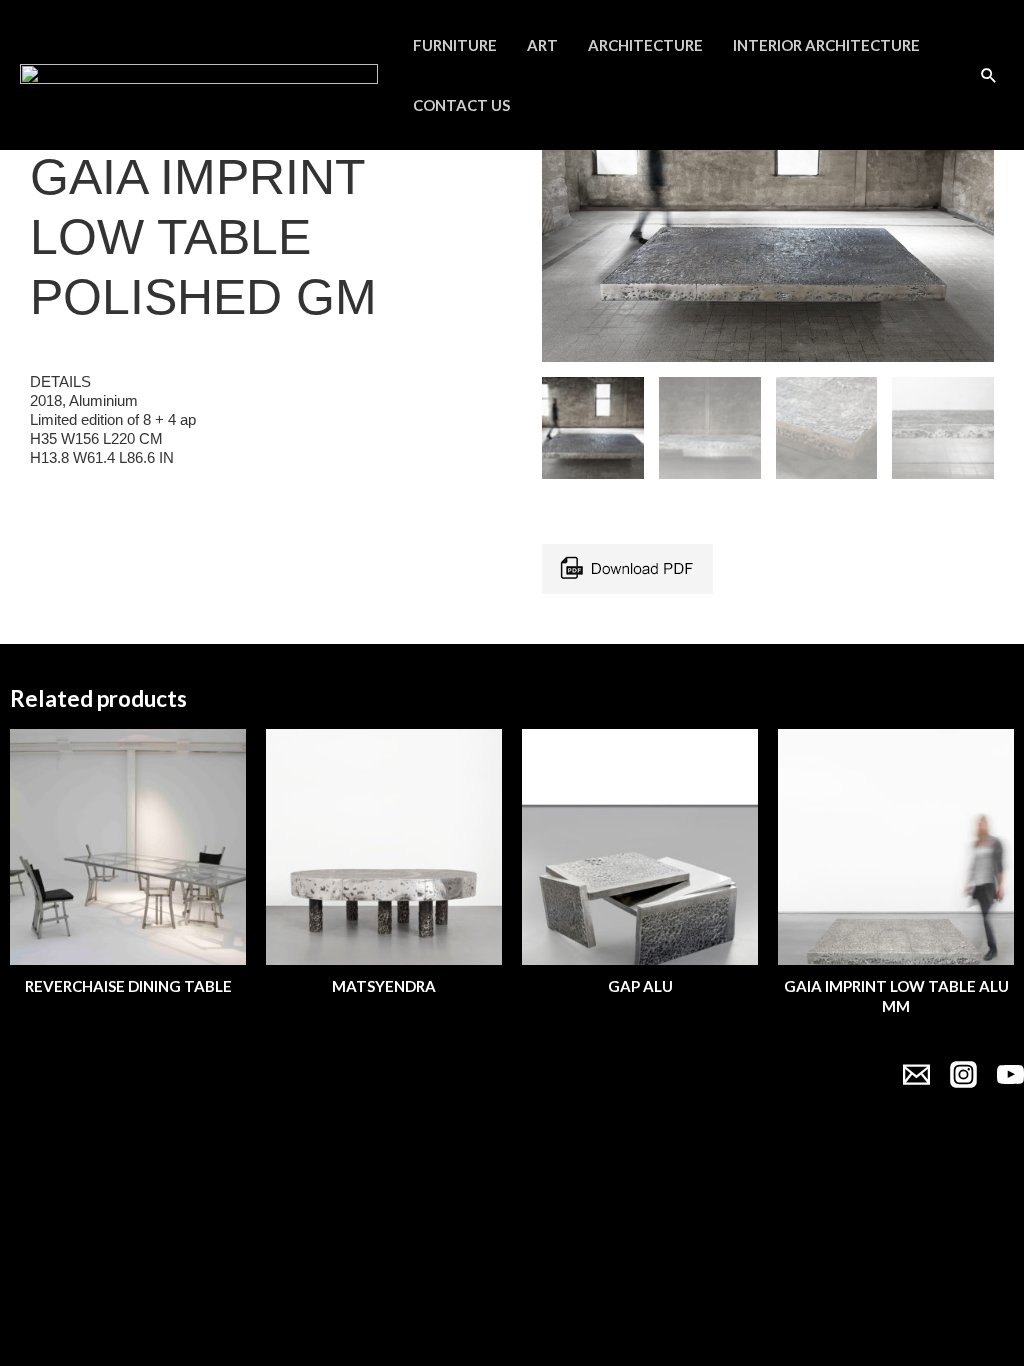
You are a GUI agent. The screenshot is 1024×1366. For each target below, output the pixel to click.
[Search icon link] (989, 75)
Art (542, 45)
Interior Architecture (826, 45)
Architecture (645, 45)
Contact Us (461, 105)
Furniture (455, 45)
